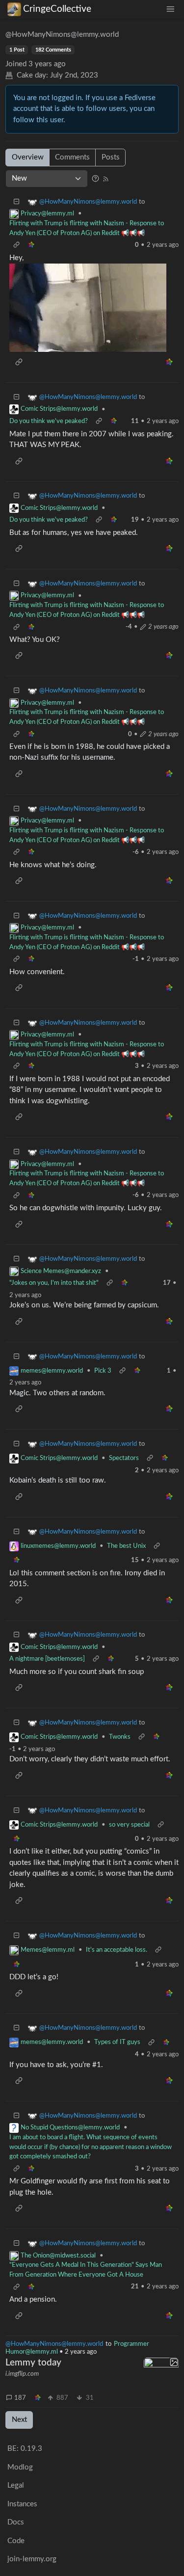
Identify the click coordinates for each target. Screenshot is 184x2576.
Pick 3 (103, 1371)
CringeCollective (57, 9)
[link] (38, 2398)
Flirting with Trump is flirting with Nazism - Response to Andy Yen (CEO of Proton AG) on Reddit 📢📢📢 (87, 228)
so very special (129, 1825)
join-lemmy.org (32, 2559)
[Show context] (17, 246)
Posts (111, 157)
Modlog (20, 2467)
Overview (28, 157)
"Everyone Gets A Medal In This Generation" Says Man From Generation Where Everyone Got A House (86, 2270)
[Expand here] (161, 2375)
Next (19, 2420)
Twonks (120, 1737)
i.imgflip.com (22, 2374)
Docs (16, 2522)
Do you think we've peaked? (49, 421)
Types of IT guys (117, 2042)
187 (20, 2398)
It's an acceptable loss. (117, 1950)
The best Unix (126, 1546)
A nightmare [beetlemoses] (47, 1659)
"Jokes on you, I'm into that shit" (54, 1283)
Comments (72, 157)
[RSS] (106, 178)
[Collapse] (17, 202)
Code (16, 2541)
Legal (16, 2485)
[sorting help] (95, 178)
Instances (22, 2504)
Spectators (124, 1458)
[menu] (170, 9)
